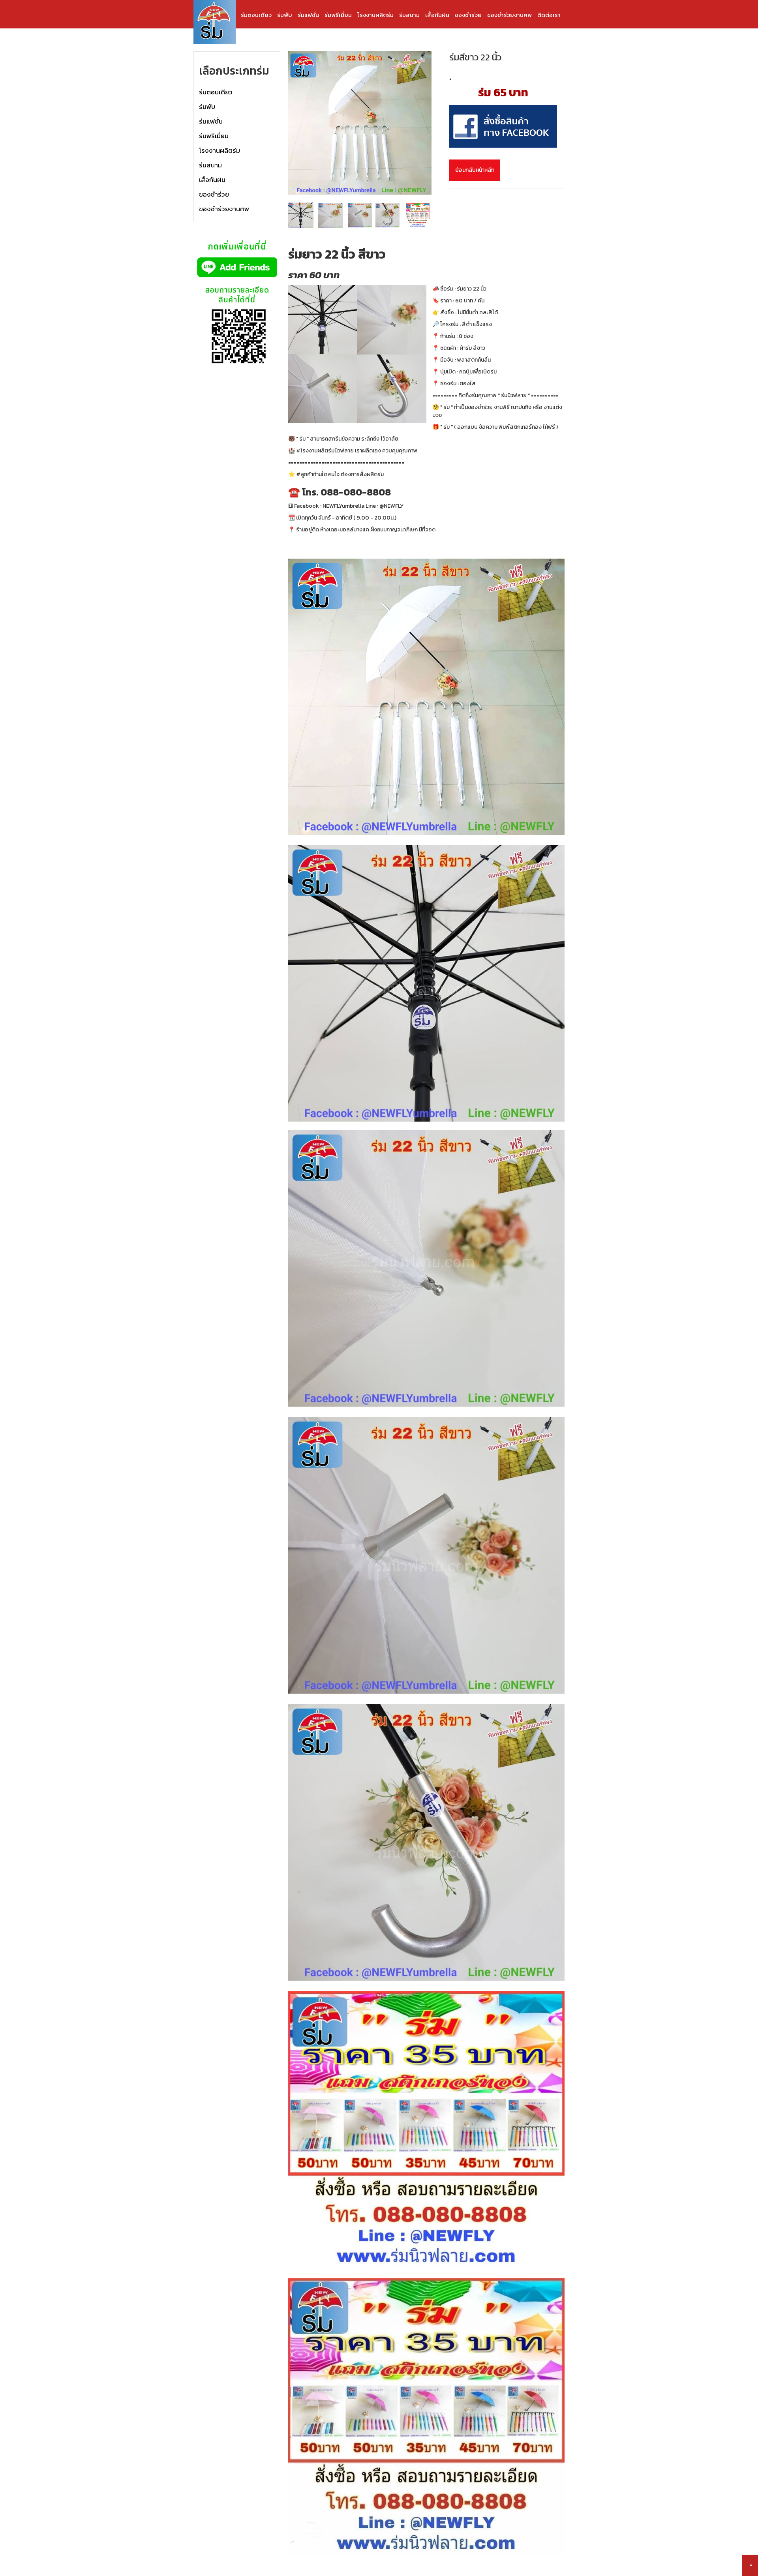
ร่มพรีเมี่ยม (338, 15)
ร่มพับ (285, 15)
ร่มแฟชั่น (308, 15)
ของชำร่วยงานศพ (509, 15)
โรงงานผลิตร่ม (375, 15)
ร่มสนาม (409, 15)
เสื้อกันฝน (437, 15)
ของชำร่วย (468, 15)
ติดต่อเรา (549, 15)
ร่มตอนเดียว (256, 15)
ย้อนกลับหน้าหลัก (475, 170)
